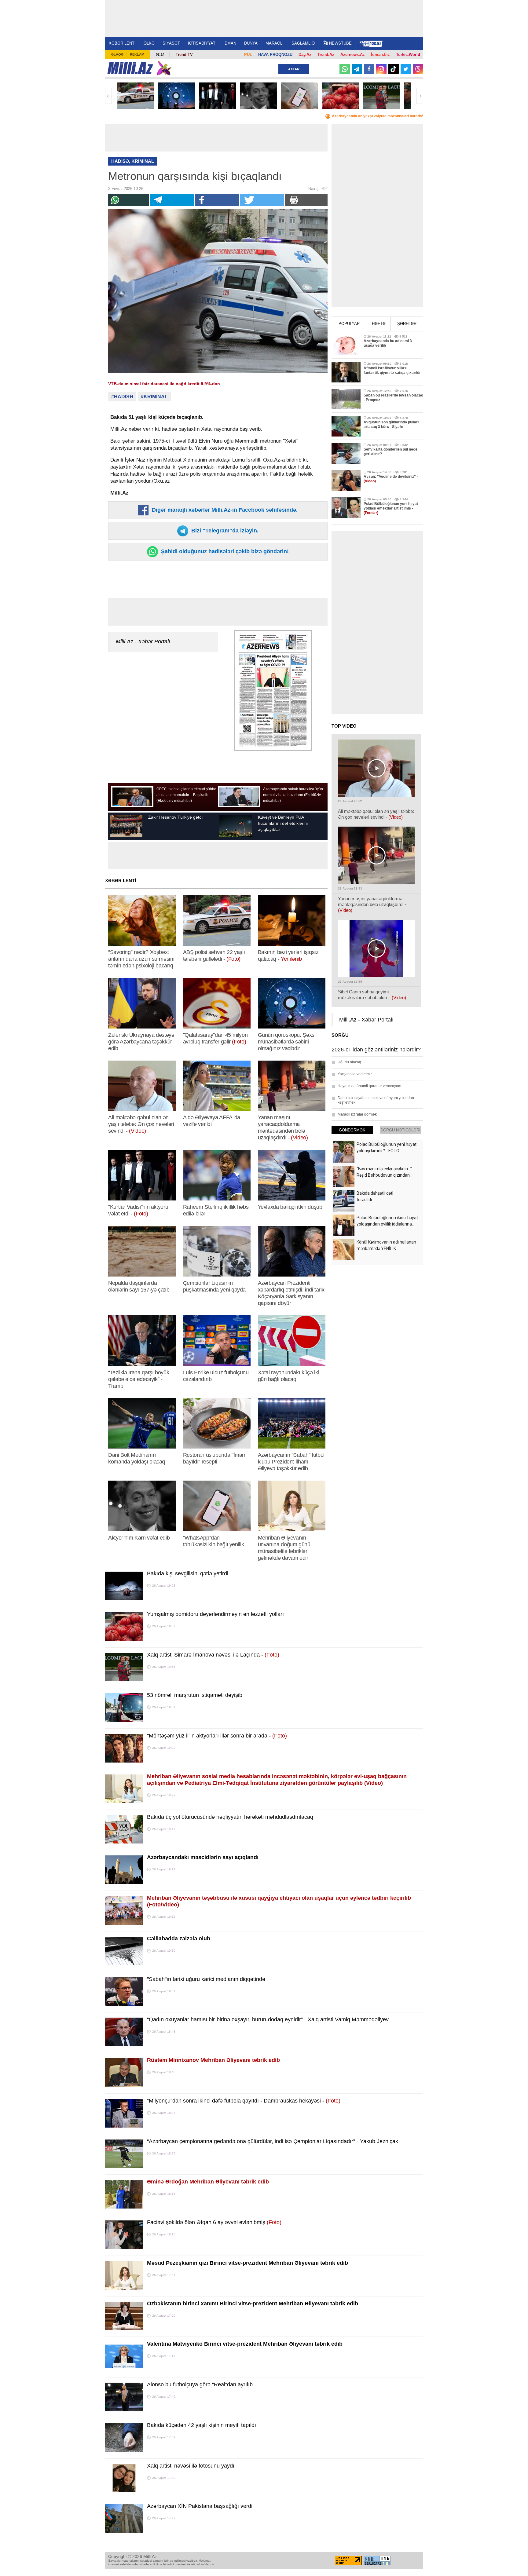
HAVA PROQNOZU (275, 55)
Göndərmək (352, 1130)
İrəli (420, 96)
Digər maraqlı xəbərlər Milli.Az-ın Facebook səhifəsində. (224, 510)
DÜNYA (251, 43)
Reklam (137, 54)
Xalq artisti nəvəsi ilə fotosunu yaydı (191, 2466)
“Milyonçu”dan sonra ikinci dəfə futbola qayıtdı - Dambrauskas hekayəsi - (244, 2101)
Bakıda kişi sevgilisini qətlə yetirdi (188, 1573)
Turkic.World (408, 55)
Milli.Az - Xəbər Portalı (143, 641)
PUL (248, 55)
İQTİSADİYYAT (202, 43)
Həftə (379, 324)
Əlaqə (117, 54)
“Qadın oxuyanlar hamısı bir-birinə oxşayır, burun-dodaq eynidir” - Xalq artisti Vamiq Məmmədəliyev (268, 2019)
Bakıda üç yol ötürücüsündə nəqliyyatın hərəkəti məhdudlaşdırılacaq (230, 1817)
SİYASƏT (171, 43)
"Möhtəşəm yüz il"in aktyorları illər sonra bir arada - (217, 1736)
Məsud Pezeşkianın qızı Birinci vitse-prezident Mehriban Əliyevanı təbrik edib (248, 2263)
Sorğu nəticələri (400, 1130)
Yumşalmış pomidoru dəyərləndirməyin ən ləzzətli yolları (215, 1614)
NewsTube (340, 43)
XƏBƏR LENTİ (122, 43)
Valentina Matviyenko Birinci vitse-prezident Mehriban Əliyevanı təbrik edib (245, 2344)
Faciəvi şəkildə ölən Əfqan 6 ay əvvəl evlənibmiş (214, 2222)
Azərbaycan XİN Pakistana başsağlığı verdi (200, 2506)
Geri (108, 96)
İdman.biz (380, 55)
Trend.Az (326, 55)
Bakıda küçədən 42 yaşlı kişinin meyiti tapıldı (202, 2425)
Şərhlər (407, 324)
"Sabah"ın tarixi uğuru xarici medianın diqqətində (206, 1979)
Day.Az (305, 55)
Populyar (349, 324)
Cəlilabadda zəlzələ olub (179, 1938)
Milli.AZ (130, 68)
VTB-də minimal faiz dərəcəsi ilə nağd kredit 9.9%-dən (164, 384)
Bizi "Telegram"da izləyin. (224, 531)
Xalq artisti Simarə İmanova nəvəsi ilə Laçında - (213, 1655)
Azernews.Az (353, 55)
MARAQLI (275, 43)
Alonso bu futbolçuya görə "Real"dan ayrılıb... (202, 2384)
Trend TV (184, 55)
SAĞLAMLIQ (303, 43)
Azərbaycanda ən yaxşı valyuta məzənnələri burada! (378, 116)
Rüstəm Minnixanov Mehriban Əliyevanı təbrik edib (213, 2060)
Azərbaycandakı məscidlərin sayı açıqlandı (203, 1857)
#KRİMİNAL (154, 397)
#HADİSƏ (122, 397)
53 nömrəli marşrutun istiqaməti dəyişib (195, 1695)
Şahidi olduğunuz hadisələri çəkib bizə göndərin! (224, 551)
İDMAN (230, 43)
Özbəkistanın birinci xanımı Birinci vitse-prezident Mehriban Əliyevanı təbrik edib (253, 2304)
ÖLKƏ (149, 43)
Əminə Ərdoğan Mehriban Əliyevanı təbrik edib (208, 2182)
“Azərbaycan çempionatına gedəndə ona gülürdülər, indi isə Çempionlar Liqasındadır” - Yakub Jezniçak (273, 2141)
